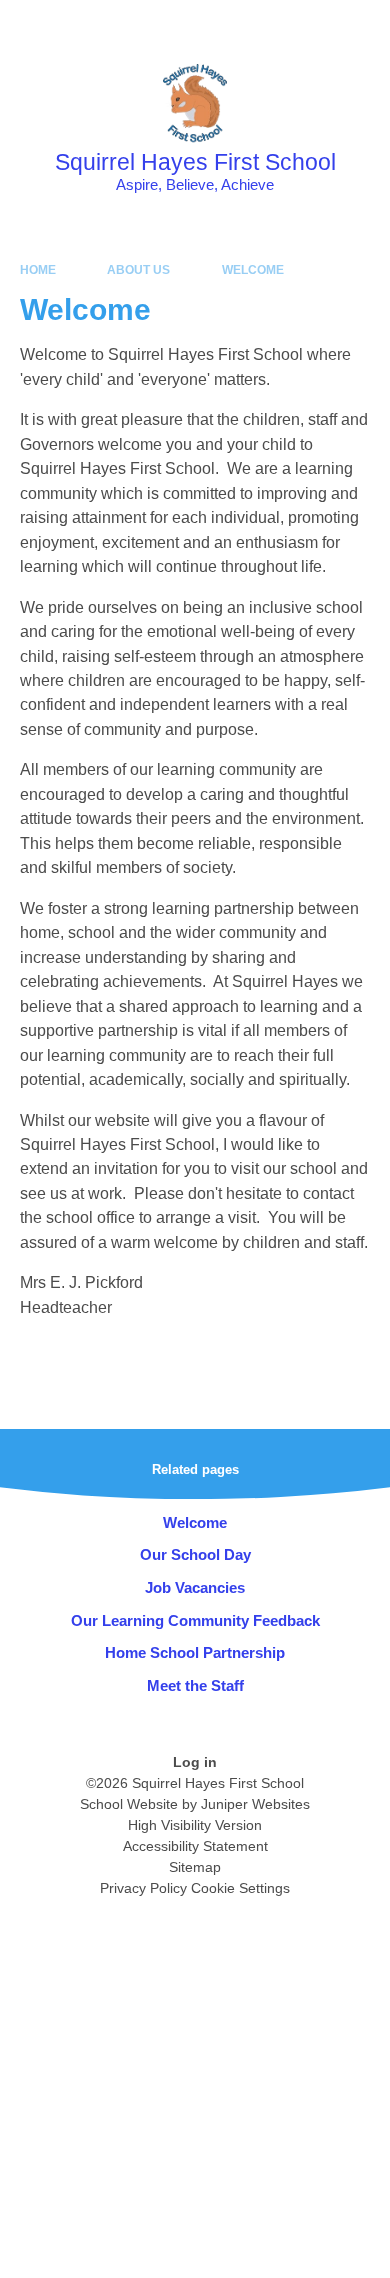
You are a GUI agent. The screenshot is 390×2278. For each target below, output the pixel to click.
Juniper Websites (255, 1804)
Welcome (253, 270)
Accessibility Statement (195, 1846)
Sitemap (195, 1867)
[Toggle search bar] (313, 25)
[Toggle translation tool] (263, 25)
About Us (138, 270)
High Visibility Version (195, 1825)
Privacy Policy (143, 1888)
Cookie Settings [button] (240, 1888)
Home (38, 270)
